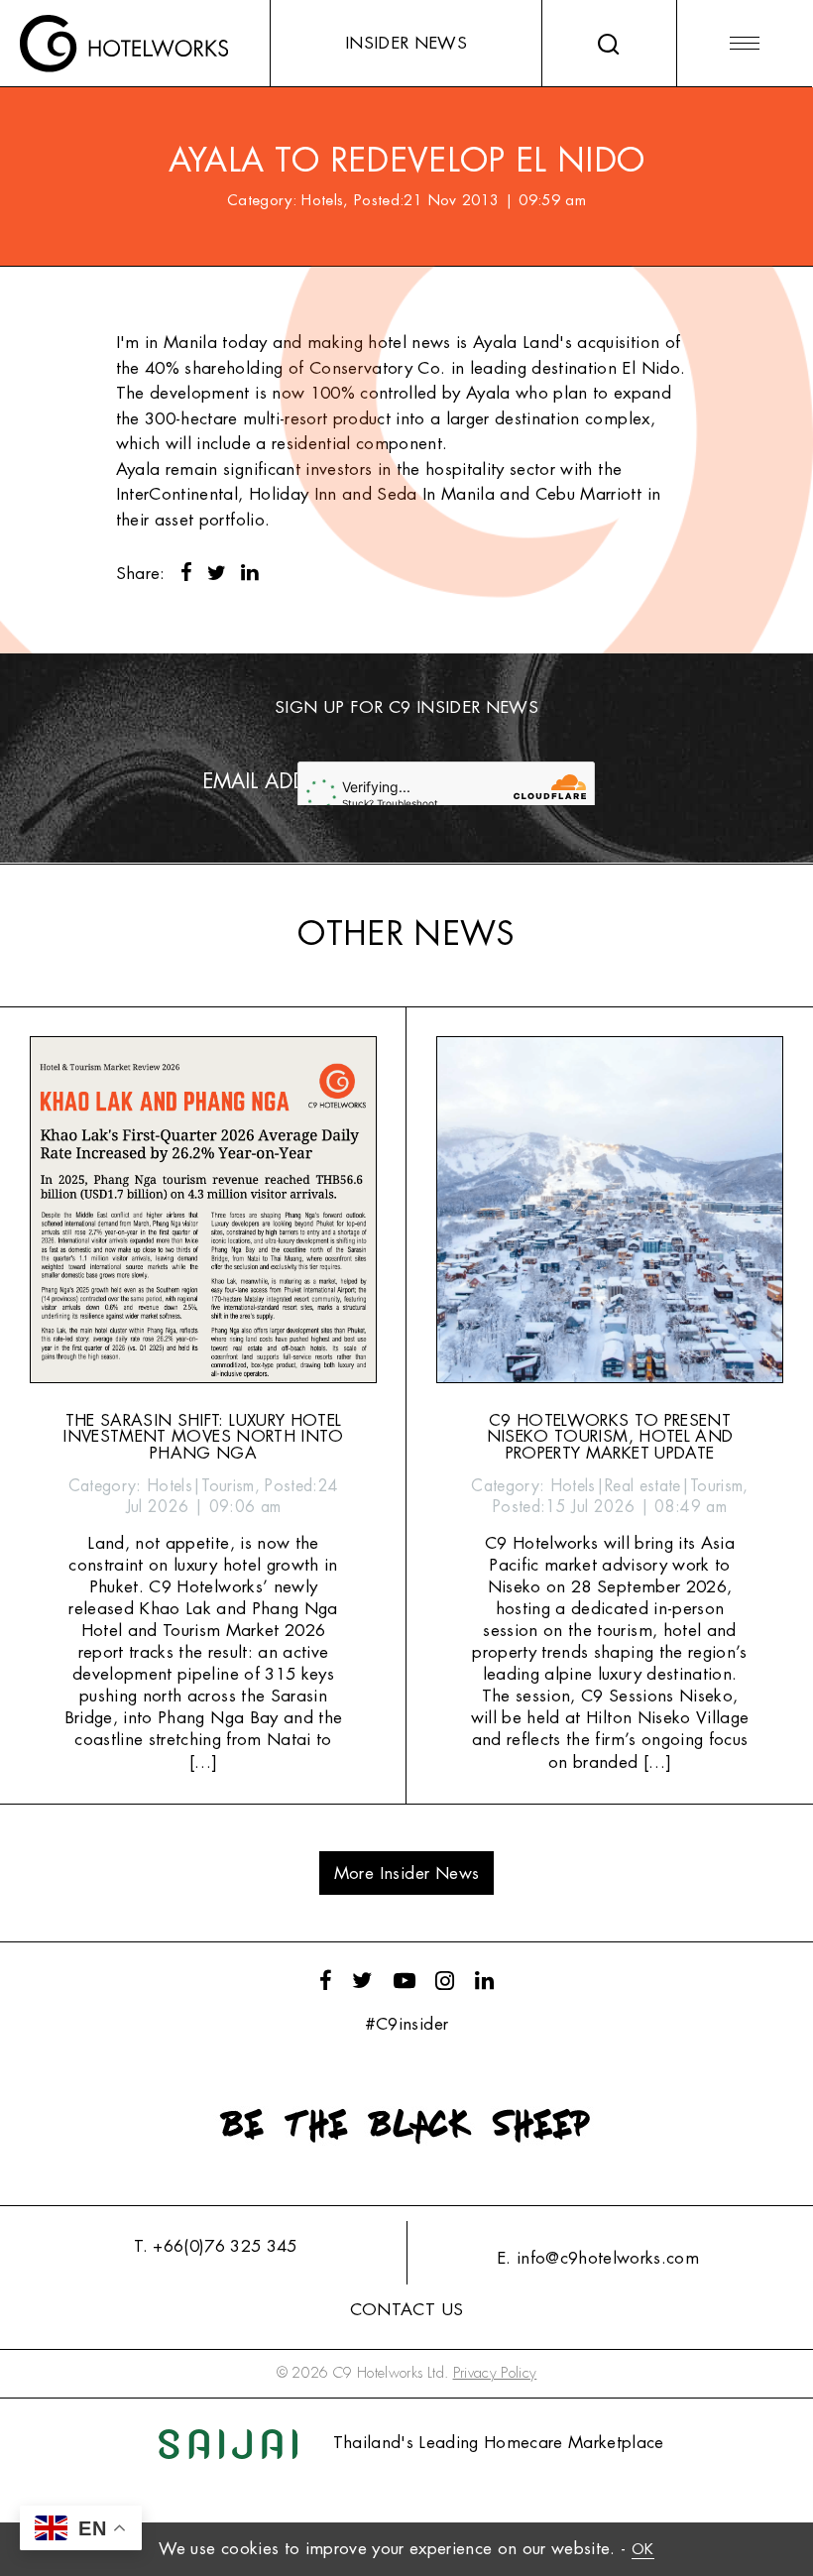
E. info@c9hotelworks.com (598, 2258)
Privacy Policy (495, 2373)
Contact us (406, 2310)
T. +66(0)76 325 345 (215, 2246)
